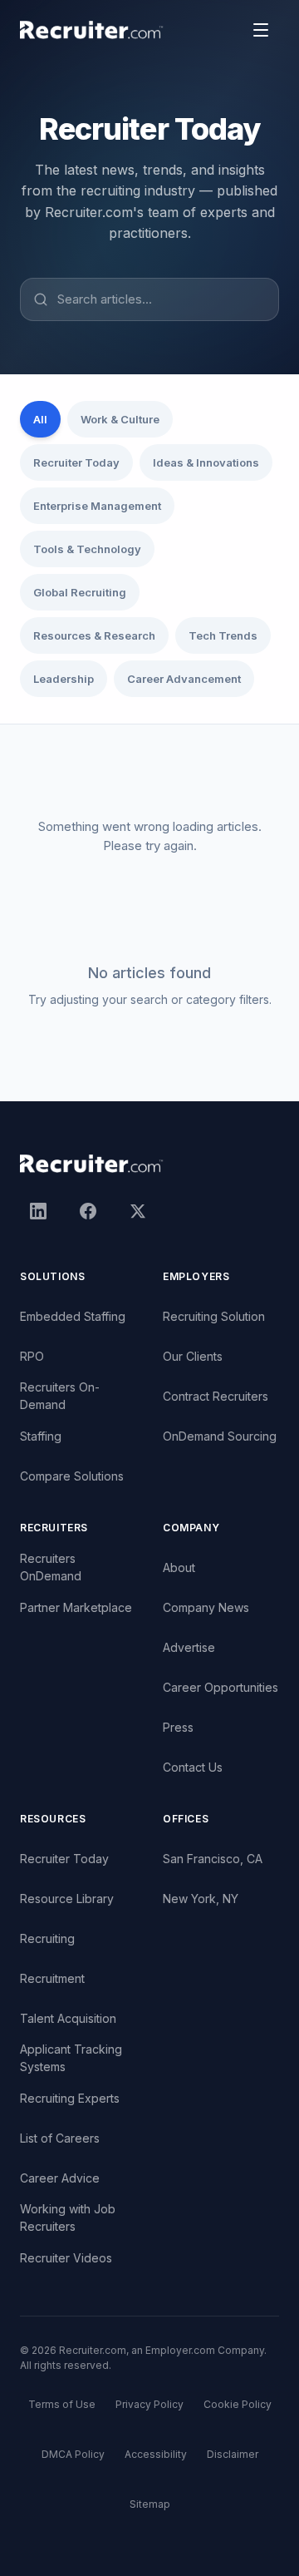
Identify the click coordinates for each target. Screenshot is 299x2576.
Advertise (189, 1647)
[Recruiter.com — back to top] (92, 30)
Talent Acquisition (68, 2018)
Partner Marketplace (76, 1607)
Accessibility (156, 2454)
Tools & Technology (87, 549)
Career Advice (60, 2178)
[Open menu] (261, 30)
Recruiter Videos (66, 2258)
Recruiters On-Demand (60, 1396)
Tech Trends (223, 635)
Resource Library (67, 1899)
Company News (206, 1607)
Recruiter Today (76, 462)
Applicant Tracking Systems (71, 2058)
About (179, 1567)
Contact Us (193, 1767)
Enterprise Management (97, 506)
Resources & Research (94, 635)
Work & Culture (120, 419)
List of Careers (60, 2138)
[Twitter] (138, 1211)
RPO (32, 1356)
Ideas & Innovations (206, 462)
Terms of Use (62, 2404)
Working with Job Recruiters (68, 2218)
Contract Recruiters (216, 1396)
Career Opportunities (221, 1687)
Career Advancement (184, 679)
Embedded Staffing (73, 1316)
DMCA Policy (73, 2454)
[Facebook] (88, 1211)
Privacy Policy (149, 2404)
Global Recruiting (80, 592)
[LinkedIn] (38, 1211)
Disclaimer (233, 2454)
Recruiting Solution (214, 1316)
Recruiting (47, 1938)
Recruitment (52, 1978)
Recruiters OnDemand (51, 1567)
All (40, 419)
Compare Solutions (72, 1476)
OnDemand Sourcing (220, 1436)
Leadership (64, 679)
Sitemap (150, 2504)
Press (178, 1727)
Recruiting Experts (70, 2098)
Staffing (41, 1436)
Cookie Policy (238, 2404)
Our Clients (193, 1356)
